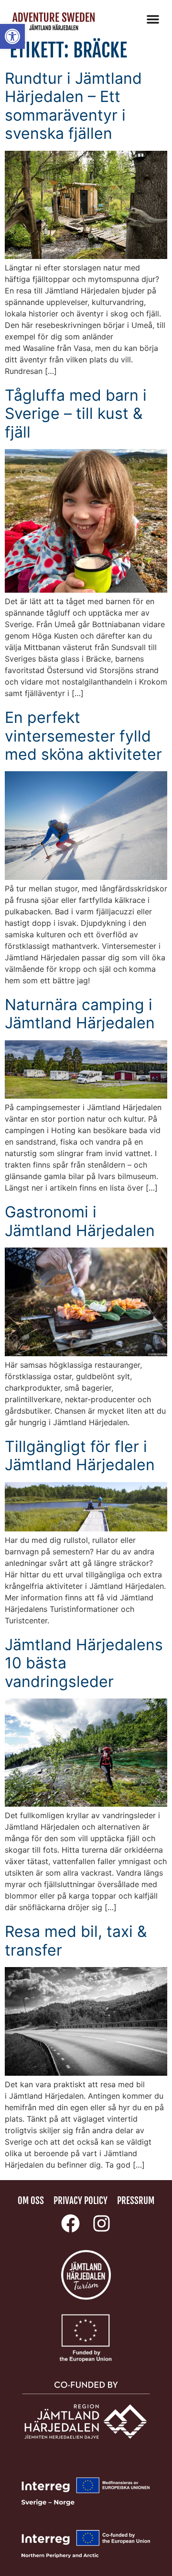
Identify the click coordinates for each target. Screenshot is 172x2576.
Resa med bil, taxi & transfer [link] (76, 1940)
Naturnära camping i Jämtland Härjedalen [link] (80, 1014)
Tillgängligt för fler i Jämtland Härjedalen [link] (80, 1456)
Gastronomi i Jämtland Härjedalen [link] (80, 1221)
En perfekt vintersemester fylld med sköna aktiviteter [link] (83, 736)
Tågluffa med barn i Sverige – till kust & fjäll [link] (76, 414)
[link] (12, 36)
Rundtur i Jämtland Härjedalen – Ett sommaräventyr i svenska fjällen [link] (73, 106)
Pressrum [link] (136, 2201)
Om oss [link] (31, 2201)
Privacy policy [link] (81, 2201)
